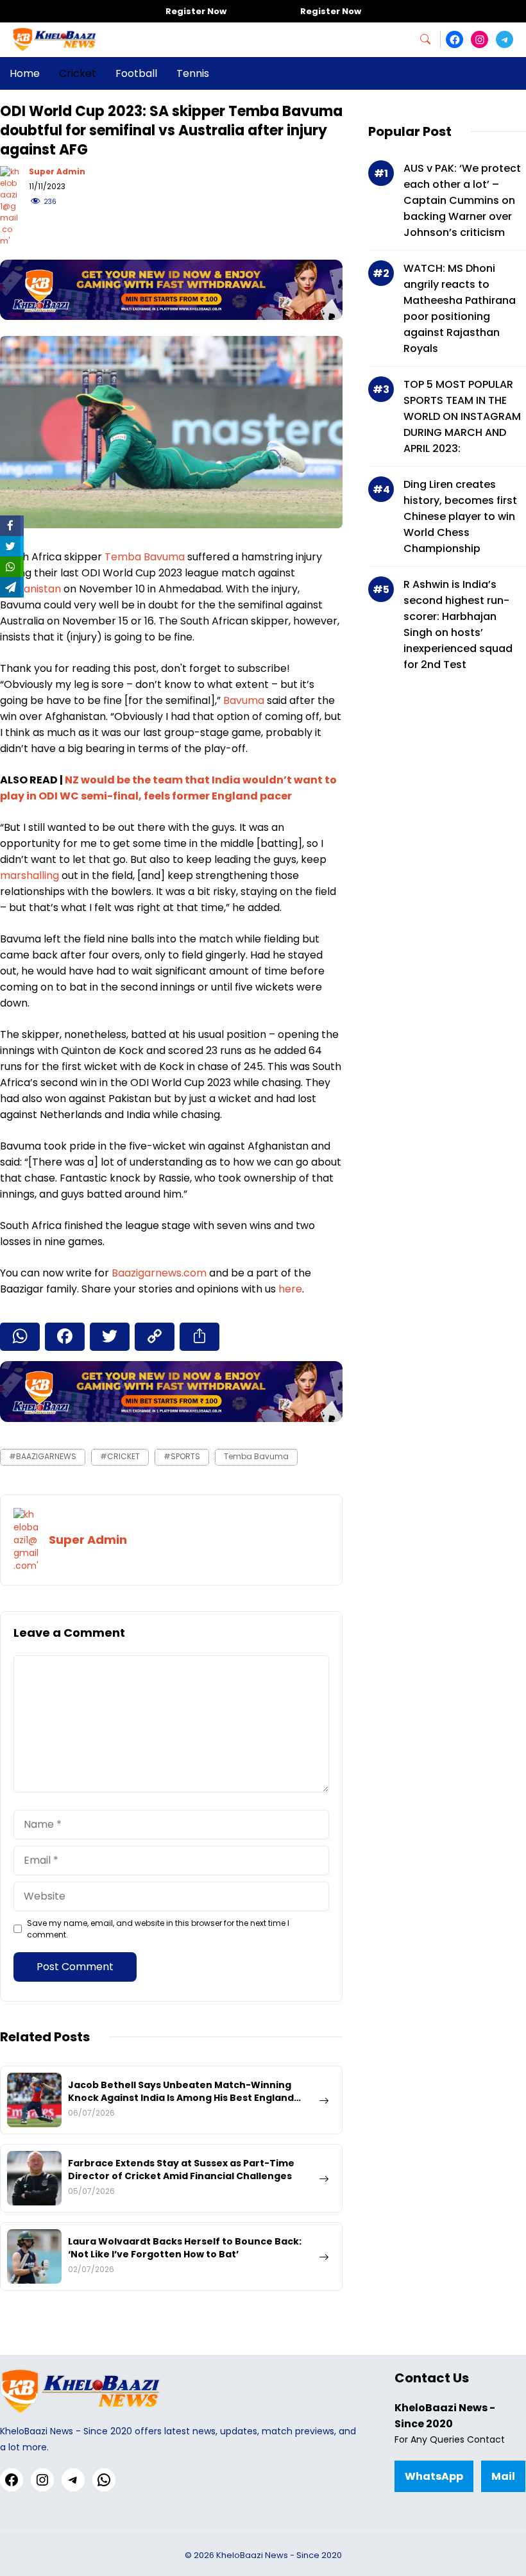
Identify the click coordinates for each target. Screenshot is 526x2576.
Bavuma (244, 700)
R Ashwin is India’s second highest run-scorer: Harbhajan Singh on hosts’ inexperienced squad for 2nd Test (458, 624)
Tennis (193, 73)
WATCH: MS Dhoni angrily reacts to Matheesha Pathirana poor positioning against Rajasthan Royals (460, 308)
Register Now (196, 11)
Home (25, 73)
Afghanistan (30, 589)
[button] (430, 39)
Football (136, 73)
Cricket (78, 73)
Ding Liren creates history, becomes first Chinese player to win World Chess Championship (460, 516)
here (290, 1289)
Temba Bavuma (145, 557)
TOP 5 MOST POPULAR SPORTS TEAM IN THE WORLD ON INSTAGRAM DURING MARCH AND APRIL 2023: (462, 416)
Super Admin (57, 171)
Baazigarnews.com (159, 1273)
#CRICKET (120, 1456)
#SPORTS (182, 1456)
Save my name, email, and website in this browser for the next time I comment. (158, 1929)
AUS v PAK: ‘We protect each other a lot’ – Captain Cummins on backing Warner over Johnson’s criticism (462, 200)
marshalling (30, 875)
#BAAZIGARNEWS (43, 1456)
